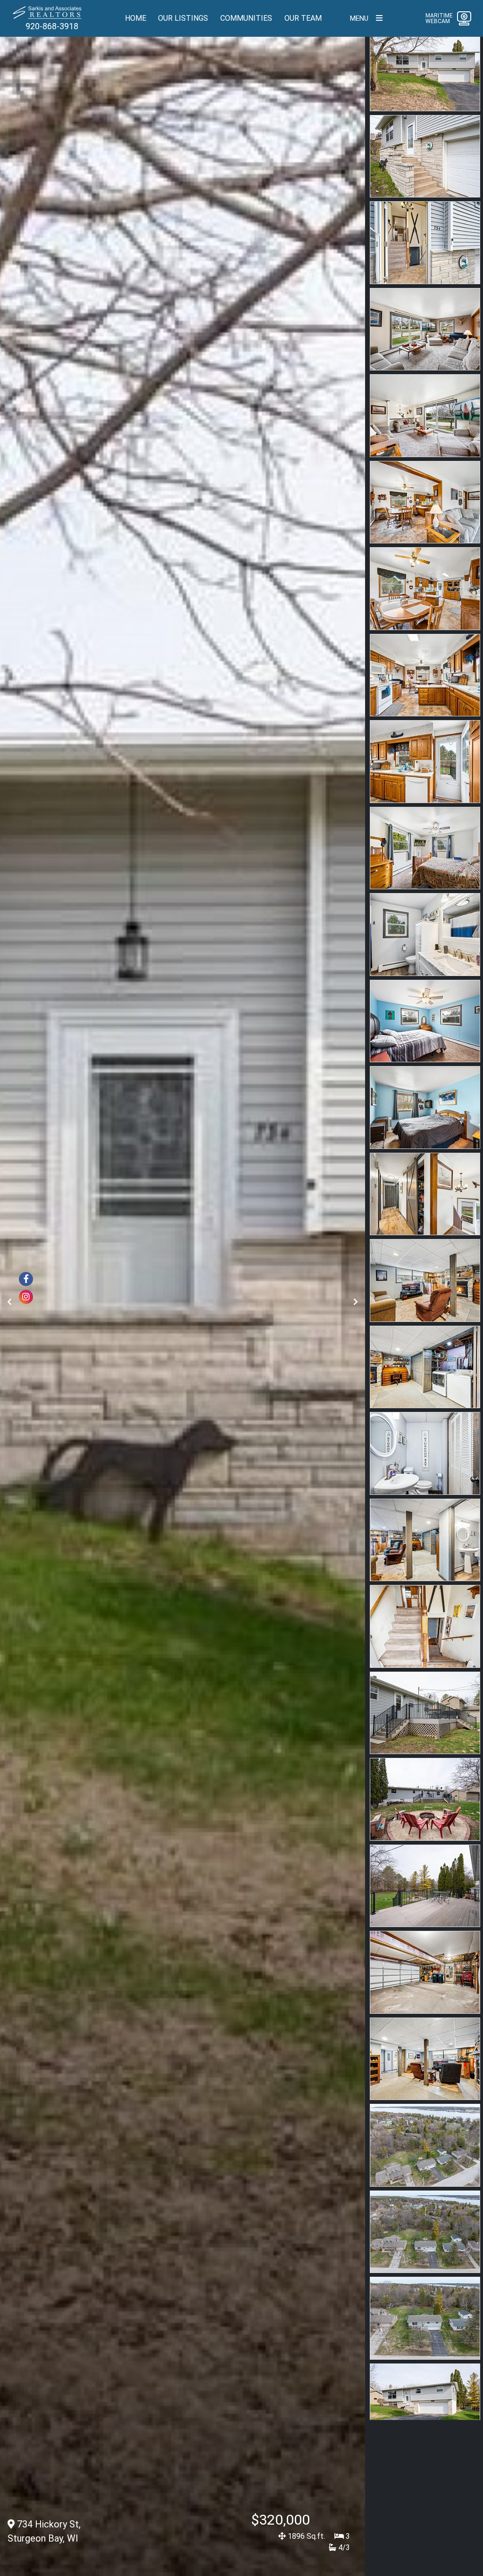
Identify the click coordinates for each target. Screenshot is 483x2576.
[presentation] (9, 1302)
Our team (303, 18)
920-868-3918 (52, 26)
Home (136, 18)
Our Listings (183, 18)
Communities (246, 18)
